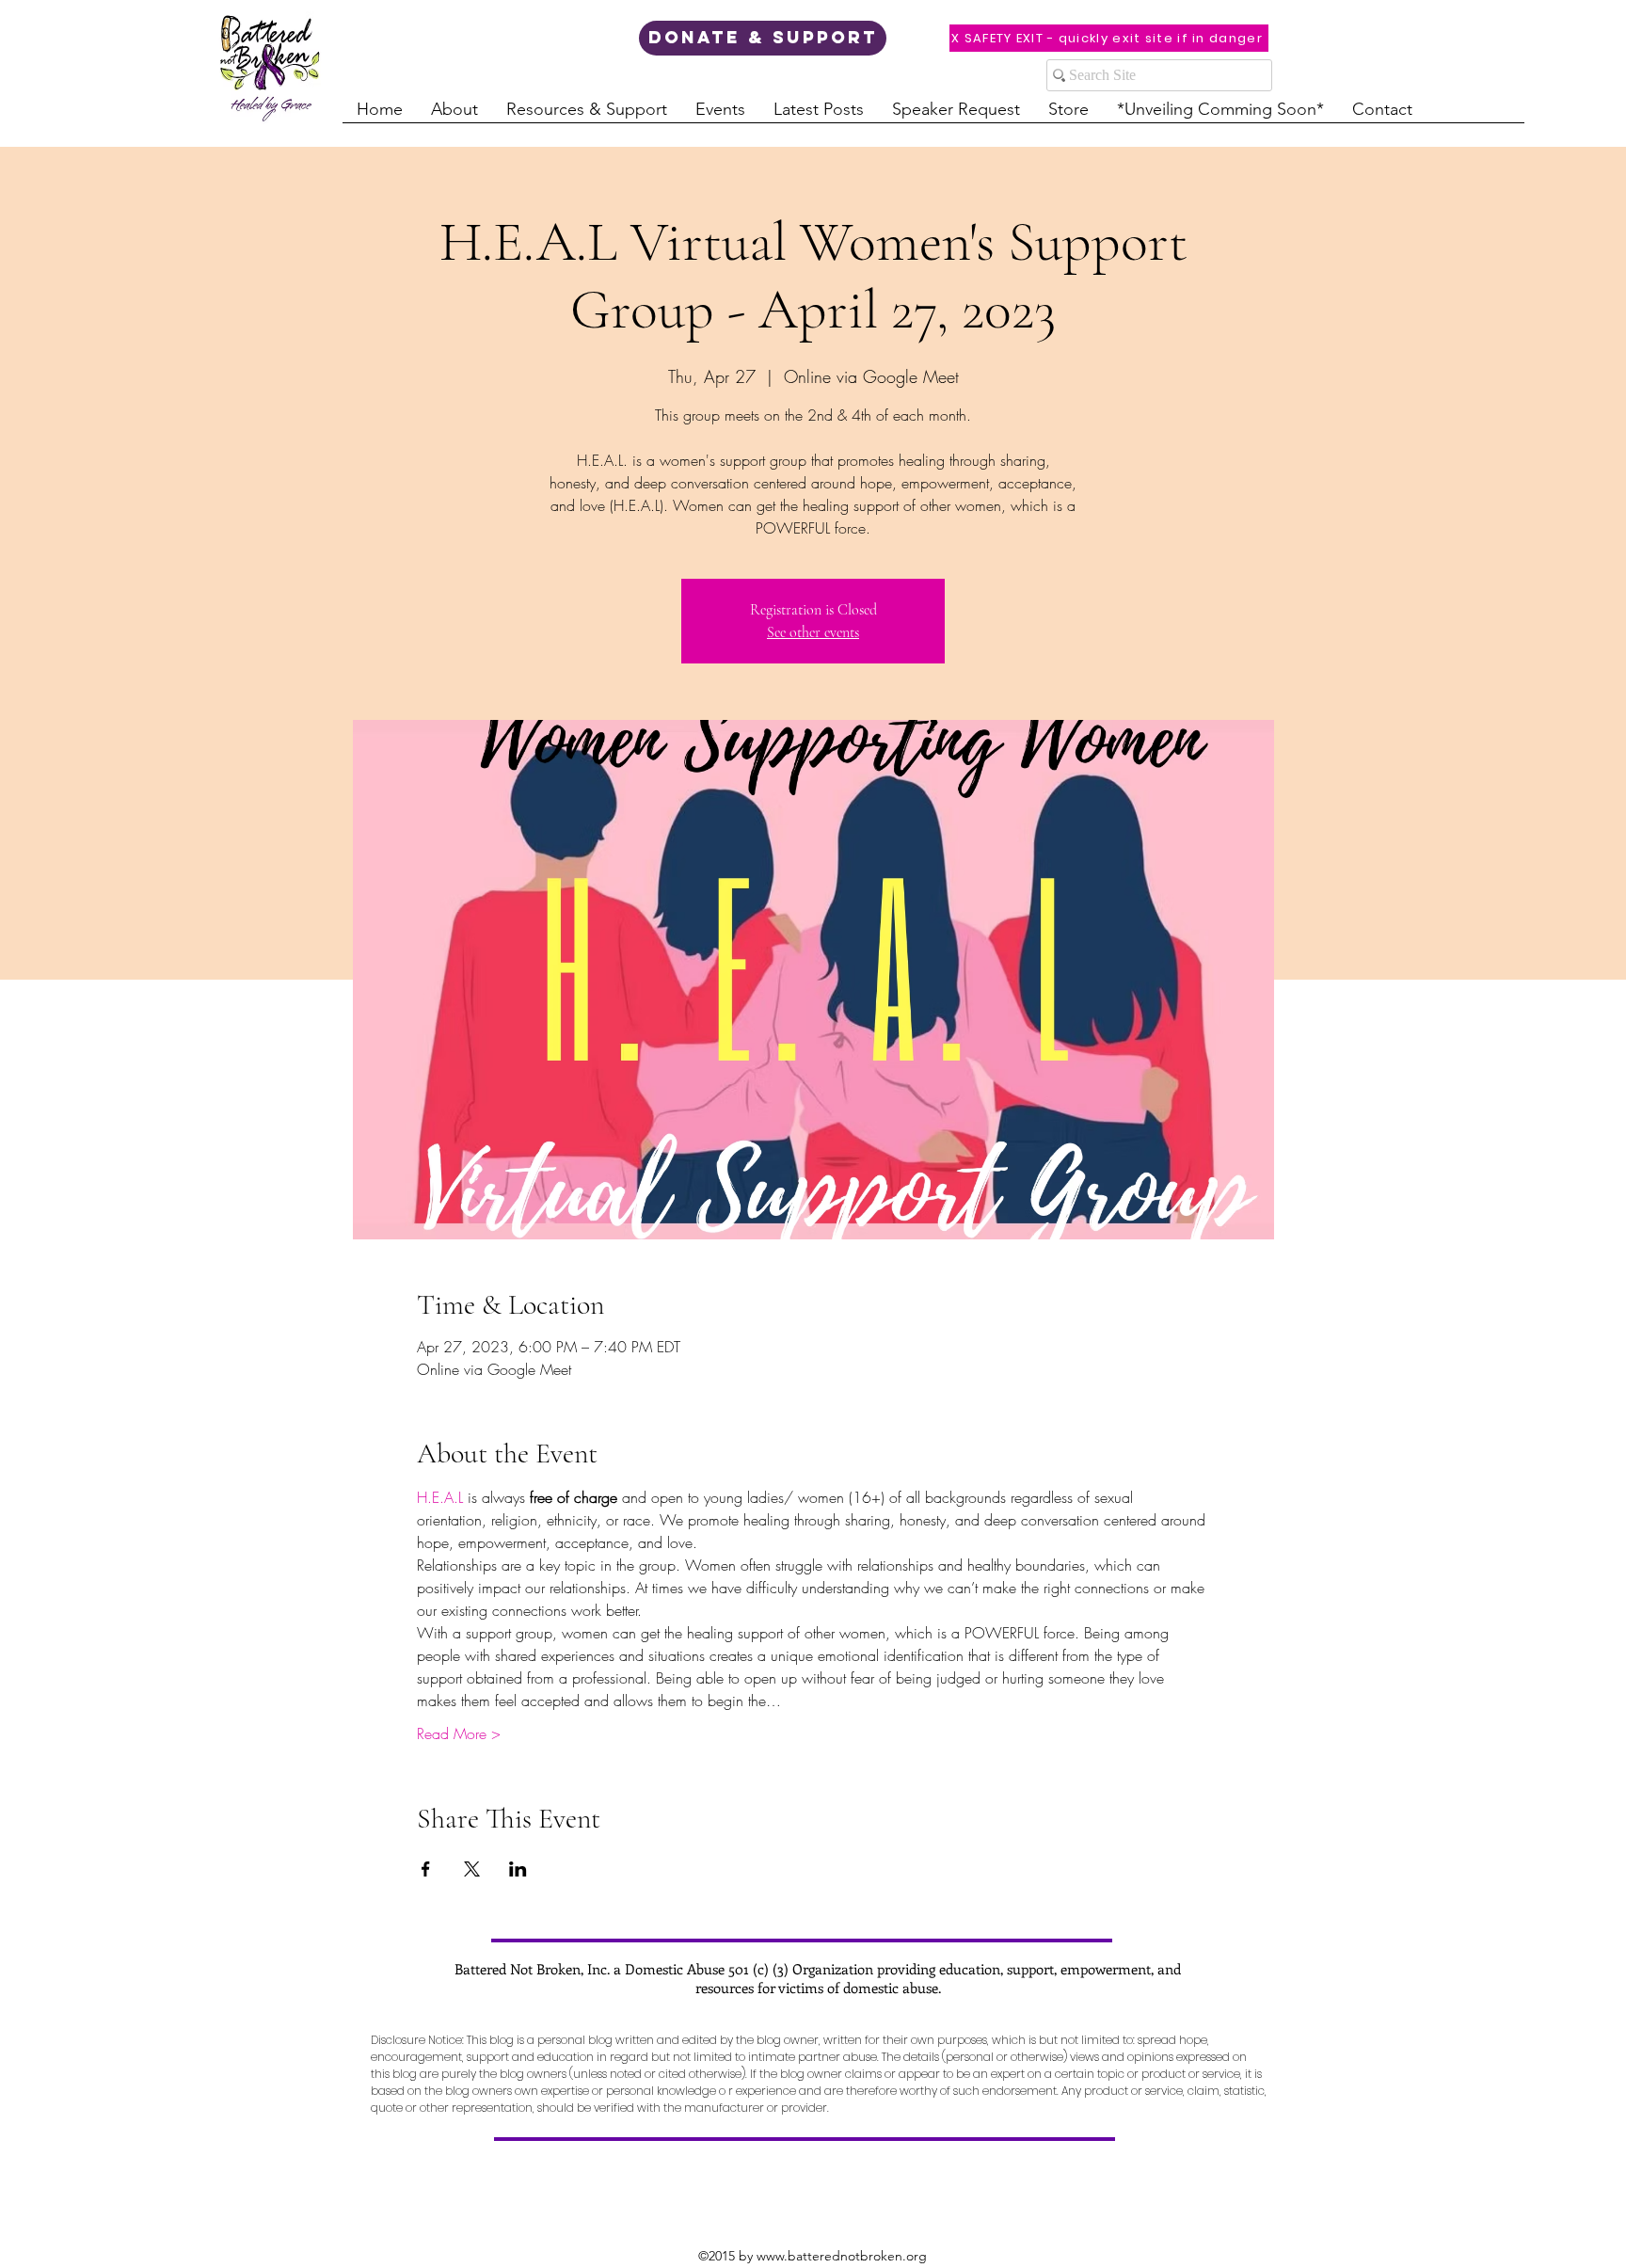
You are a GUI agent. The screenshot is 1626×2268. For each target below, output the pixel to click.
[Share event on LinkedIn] (518, 1869)
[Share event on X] (472, 1869)
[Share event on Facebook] (426, 1869)
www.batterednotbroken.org (842, 2256)
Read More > (459, 1733)
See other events (813, 632)
